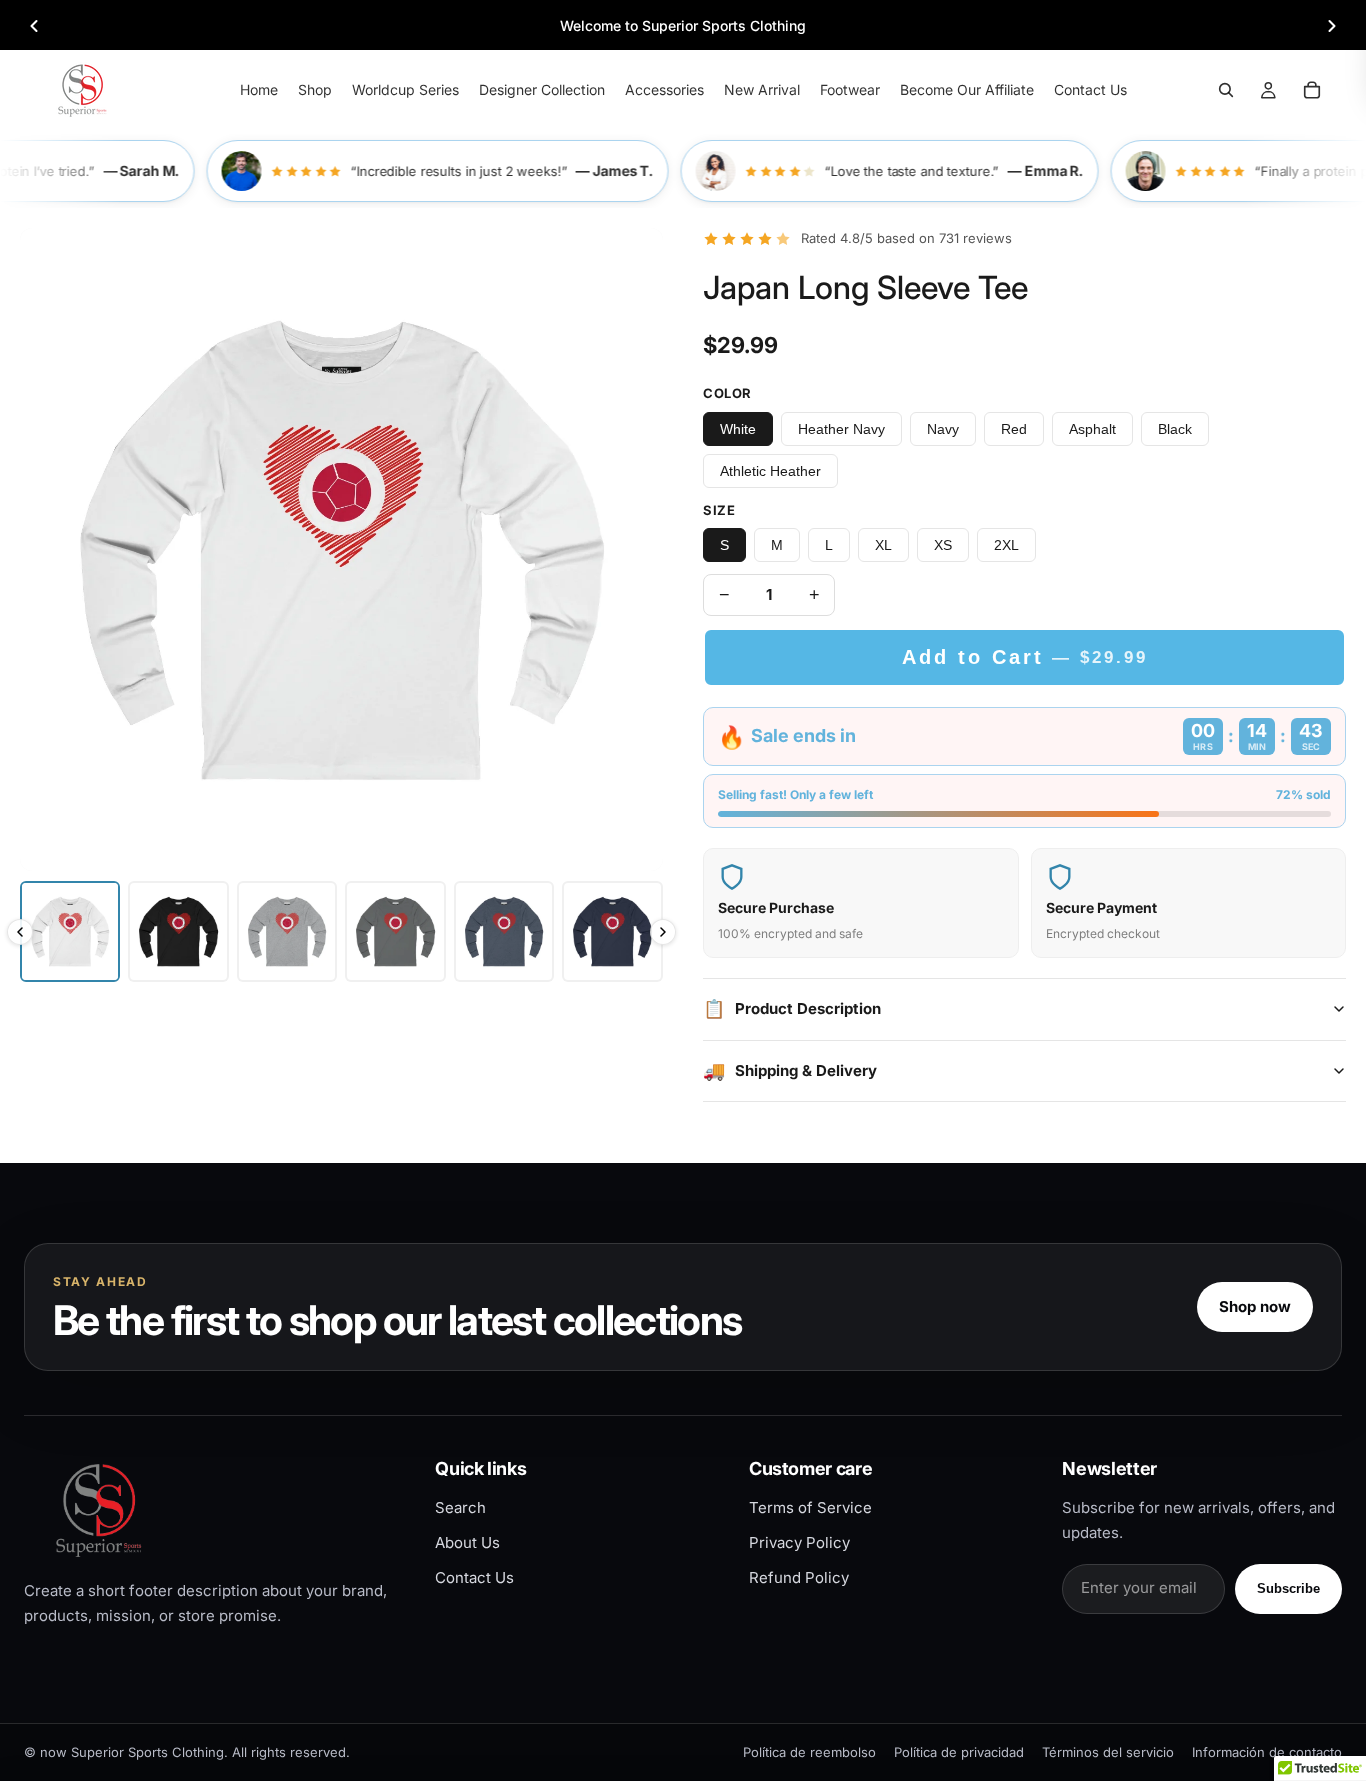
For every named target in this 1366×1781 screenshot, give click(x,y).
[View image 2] (178, 931)
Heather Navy (841, 429)
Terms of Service (810, 1507)
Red (1014, 429)
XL (883, 545)
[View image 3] (287, 931)
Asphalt (1092, 429)
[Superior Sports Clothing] (212, 1509)
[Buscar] (1226, 90)
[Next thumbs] (663, 932)
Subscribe (1288, 1588)
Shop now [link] (1255, 1306)
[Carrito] (1312, 90)
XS (943, 545)
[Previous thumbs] (20, 932)
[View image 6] (612, 931)
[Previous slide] (34, 26)
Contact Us (474, 1577)
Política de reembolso (809, 1752)
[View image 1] (70, 931)
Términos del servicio (1108, 1752)
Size (719, 510)
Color (727, 393)
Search (460, 1507)
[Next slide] (1332, 26)
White (738, 429)
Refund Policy (799, 1577)
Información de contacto (1267, 1752)
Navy (943, 429)
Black (1175, 429)
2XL (1006, 545)
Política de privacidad (959, 1752)
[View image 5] (504, 931)
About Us (467, 1542)
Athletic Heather (770, 471)
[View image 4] (395, 931)
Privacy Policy (799, 1542)
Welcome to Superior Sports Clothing (683, 25)
